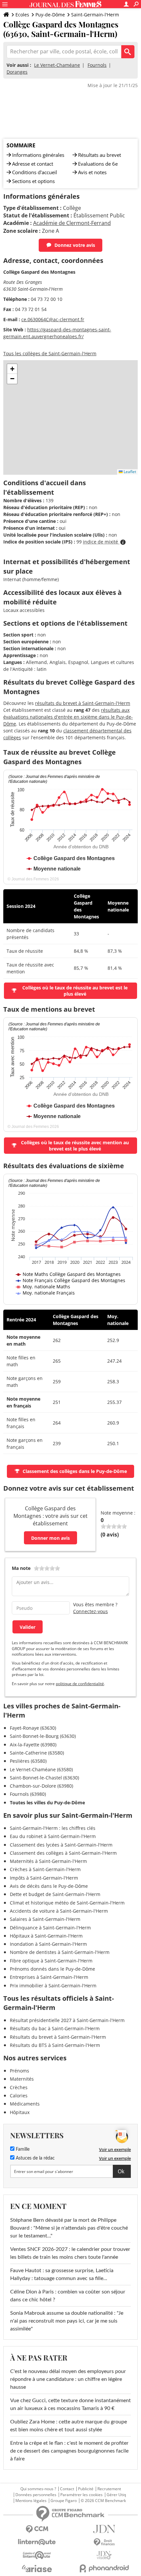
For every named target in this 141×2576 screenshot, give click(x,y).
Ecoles (22, 15)
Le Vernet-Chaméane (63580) (41, 1769)
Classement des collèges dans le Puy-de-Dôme (75, 1471)
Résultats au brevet (100, 155)
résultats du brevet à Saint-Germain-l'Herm (83, 703)
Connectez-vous (91, 1611)
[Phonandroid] (104, 2568)
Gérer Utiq (116, 2495)
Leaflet (129, 472)
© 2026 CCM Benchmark (103, 2501)
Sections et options (33, 181)
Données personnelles (36, 2495)
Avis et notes (92, 172)
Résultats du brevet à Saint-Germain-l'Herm (58, 2037)
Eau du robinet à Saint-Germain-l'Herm (53, 1836)
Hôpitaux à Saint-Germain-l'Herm (46, 1936)
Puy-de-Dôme (50, 15)
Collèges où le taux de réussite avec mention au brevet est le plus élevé (75, 1146)
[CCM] (37, 2529)
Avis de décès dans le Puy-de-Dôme (49, 1886)
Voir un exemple (115, 2149)
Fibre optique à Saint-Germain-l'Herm (51, 1961)
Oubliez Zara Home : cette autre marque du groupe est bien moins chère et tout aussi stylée (69, 2426)
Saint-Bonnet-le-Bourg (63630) (43, 1736)
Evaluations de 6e (98, 164)
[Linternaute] (37, 2542)
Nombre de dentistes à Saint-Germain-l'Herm (60, 1952)
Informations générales (38, 155)
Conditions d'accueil (35, 172)
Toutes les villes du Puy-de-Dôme (47, 1803)
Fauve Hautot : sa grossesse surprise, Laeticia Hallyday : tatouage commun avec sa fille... (62, 2274)
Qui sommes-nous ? (38, 2489)
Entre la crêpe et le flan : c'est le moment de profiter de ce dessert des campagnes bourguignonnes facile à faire (69, 2451)
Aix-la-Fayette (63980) (33, 1745)
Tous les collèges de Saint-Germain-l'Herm (50, 353)
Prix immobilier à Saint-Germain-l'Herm (53, 1986)
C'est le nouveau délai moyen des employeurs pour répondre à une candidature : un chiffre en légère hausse (68, 2379)
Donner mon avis (50, 1538)
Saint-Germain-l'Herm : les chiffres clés (53, 1828)
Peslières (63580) (28, 1761)
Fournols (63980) (28, 1794)
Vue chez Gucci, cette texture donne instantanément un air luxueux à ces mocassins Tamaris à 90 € (70, 2404)
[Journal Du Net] (104, 2529)
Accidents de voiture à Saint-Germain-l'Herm (59, 1911)
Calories (19, 2096)
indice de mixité (101, 542)
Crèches (19, 2087)
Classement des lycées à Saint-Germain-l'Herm (61, 1845)
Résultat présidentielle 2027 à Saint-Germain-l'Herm (67, 2020)
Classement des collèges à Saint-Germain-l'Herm (63, 1853)
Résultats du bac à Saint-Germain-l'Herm (55, 2028)
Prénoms (20, 2071)
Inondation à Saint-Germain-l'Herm (48, 1944)
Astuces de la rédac (35, 2158)
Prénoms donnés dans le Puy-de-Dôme (52, 1969)
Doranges (17, 72)
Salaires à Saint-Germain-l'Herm (45, 1919)
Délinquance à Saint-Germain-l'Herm (50, 1928)
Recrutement (109, 2489)
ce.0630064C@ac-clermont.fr (53, 319)
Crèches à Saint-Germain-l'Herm (45, 1869)
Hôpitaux (20, 2112)
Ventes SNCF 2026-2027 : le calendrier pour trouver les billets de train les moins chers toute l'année (70, 2253)
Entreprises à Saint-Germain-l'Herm (49, 1977)
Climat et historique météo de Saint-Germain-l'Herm (67, 1903)
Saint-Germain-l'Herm (95, 15)
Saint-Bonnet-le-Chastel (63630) (44, 1778)
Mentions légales (31, 2501)
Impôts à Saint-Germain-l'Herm (44, 1878)
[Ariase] (37, 2568)
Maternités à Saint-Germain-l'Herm (48, 1861)
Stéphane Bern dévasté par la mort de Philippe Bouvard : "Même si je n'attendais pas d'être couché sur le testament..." (69, 2228)
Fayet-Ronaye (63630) (33, 1728)
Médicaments (25, 2104)
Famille (22, 2149)
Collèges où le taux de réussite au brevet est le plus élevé (75, 991)
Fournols (97, 65)
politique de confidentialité (80, 1684)
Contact (67, 2489)
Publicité (86, 2489)
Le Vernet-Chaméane (57, 65)
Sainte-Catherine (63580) (37, 1753)
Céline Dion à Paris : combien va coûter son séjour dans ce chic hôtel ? (68, 2296)
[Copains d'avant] (37, 2555)
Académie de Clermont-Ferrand (72, 223)
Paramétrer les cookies (81, 2495)
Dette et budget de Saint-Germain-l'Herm (55, 1894)
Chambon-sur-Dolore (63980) (41, 1786)
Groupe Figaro (64, 2501)
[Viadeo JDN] (104, 2555)
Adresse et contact (33, 164)
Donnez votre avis (75, 245)
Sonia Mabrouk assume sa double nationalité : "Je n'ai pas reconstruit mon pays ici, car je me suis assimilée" (67, 2321)
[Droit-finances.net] (104, 2542)
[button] (12, 369)
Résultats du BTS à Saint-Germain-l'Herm (55, 2045)
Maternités (22, 2079)
